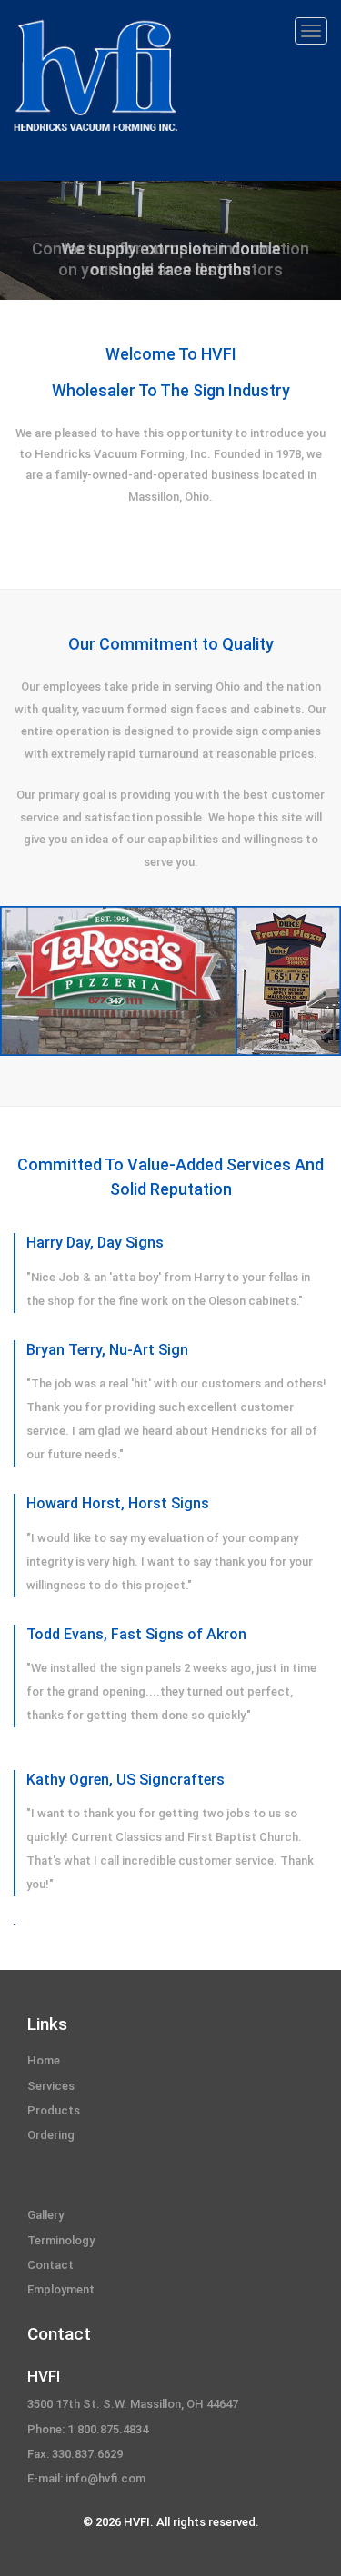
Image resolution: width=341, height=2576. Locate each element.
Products (54, 2110)
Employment (61, 2289)
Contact (50, 2265)
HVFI (44, 2376)
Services (51, 2086)
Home (44, 2060)
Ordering (51, 2135)
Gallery (45, 2215)
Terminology (61, 2240)
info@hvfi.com (105, 2478)
